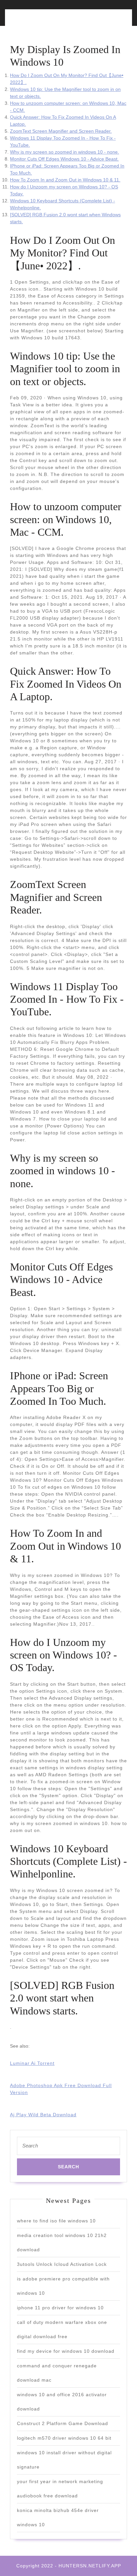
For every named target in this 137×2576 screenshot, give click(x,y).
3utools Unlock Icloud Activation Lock (62, 2264)
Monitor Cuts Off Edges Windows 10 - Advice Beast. (64, 159)
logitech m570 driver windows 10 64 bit (64, 2438)
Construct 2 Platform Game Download (63, 2423)
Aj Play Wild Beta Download (43, 2115)
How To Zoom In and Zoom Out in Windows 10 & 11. (65, 180)
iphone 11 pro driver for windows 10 (60, 2308)
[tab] (38, 21)
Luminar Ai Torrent (32, 2063)
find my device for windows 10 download (66, 2351)
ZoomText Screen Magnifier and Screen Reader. (61, 131)
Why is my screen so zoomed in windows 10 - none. (65, 152)
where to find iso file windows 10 (56, 2221)
